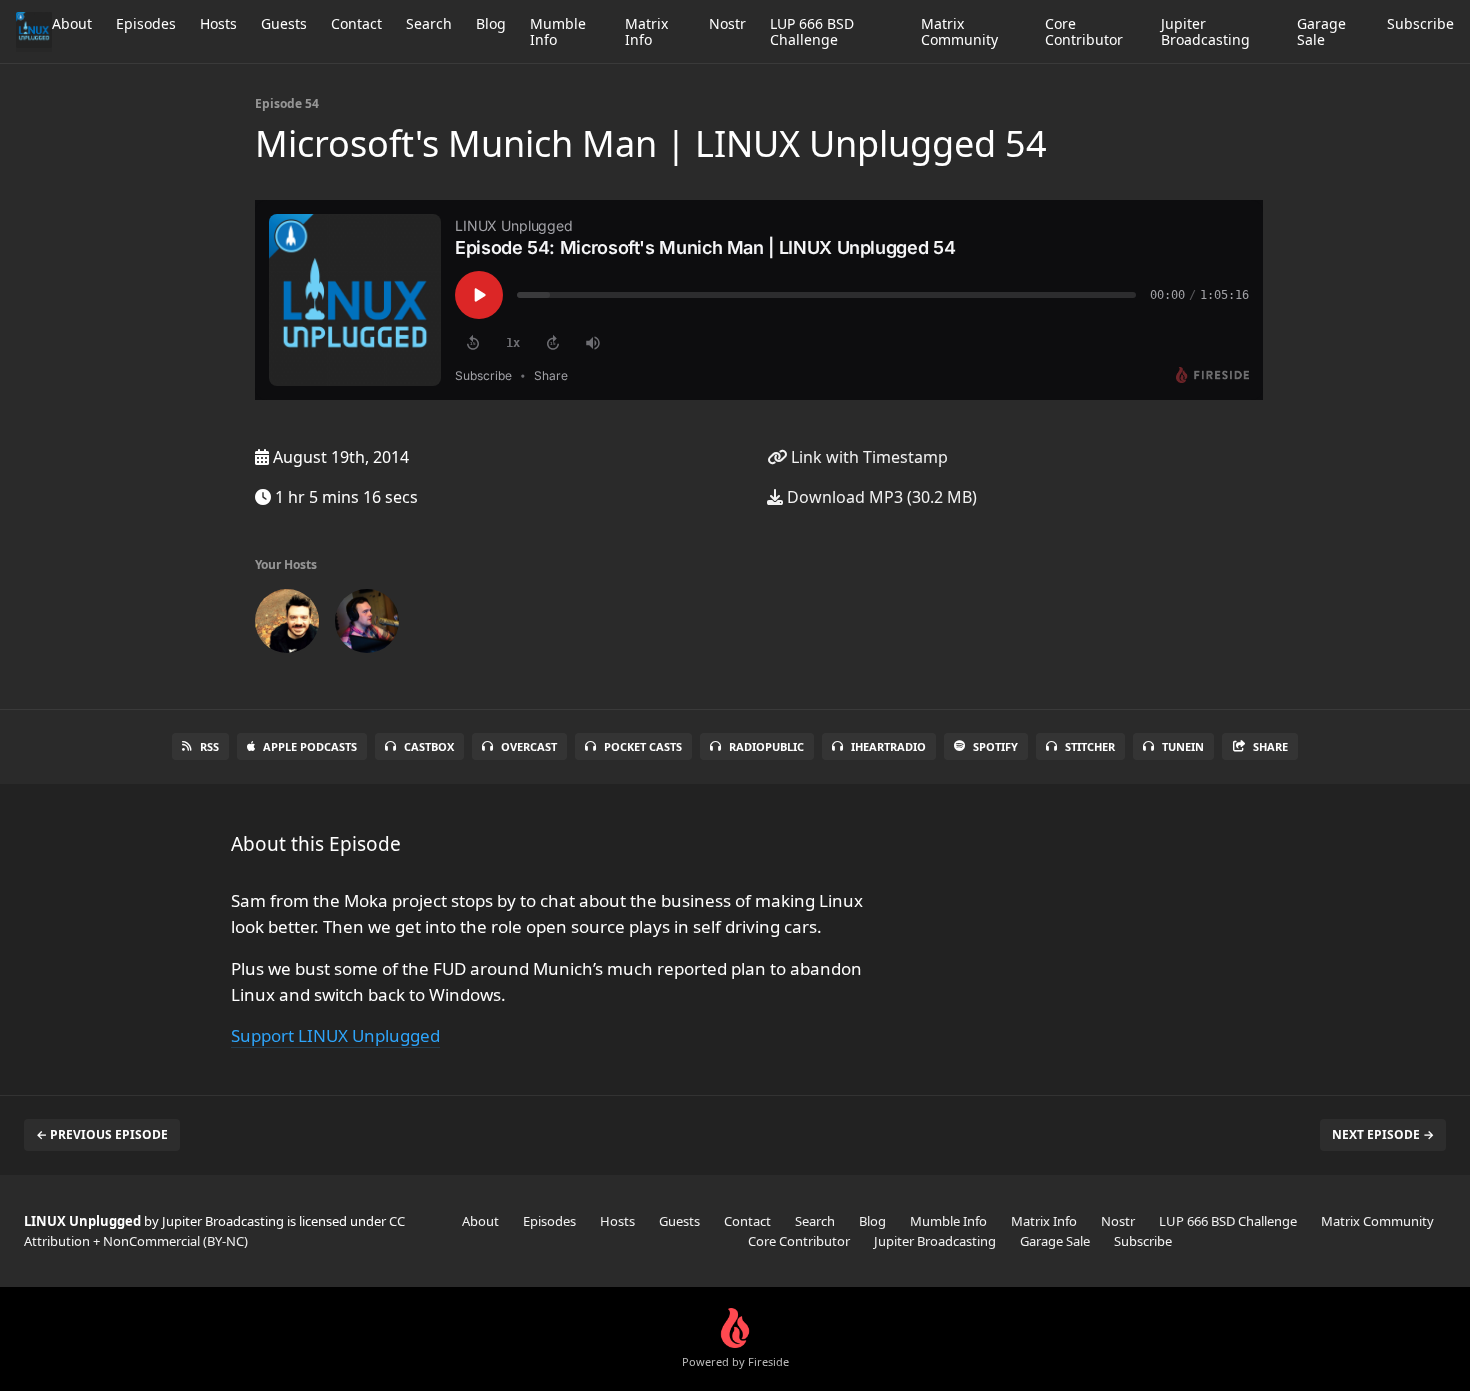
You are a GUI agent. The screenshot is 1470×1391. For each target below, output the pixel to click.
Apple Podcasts (310, 746)
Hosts (218, 23)
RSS (209, 746)
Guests (284, 23)
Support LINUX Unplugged (335, 1035)
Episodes (146, 23)
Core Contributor (1084, 31)
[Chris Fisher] (287, 625)
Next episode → (1383, 1134)
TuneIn (1183, 746)
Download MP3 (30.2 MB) (880, 497)
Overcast (529, 746)
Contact (356, 23)
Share (1270, 746)
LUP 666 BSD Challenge (812, 31)
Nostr (727, 23)
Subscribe (1420, 23)
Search (429, 23)
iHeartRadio (888, 746)
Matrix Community (959, 31)
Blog (491, 23)
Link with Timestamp (867, 457)
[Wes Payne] (367, 625)
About (72, 23)
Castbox (429, 746)
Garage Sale (1321, 31)
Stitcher (1090, 746)
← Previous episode (102, 1134)
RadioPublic (766, 746)
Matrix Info (646, 31)
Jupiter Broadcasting (1205, 31)
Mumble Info (558, 31)
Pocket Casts (643, 746)
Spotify (995, 746)
